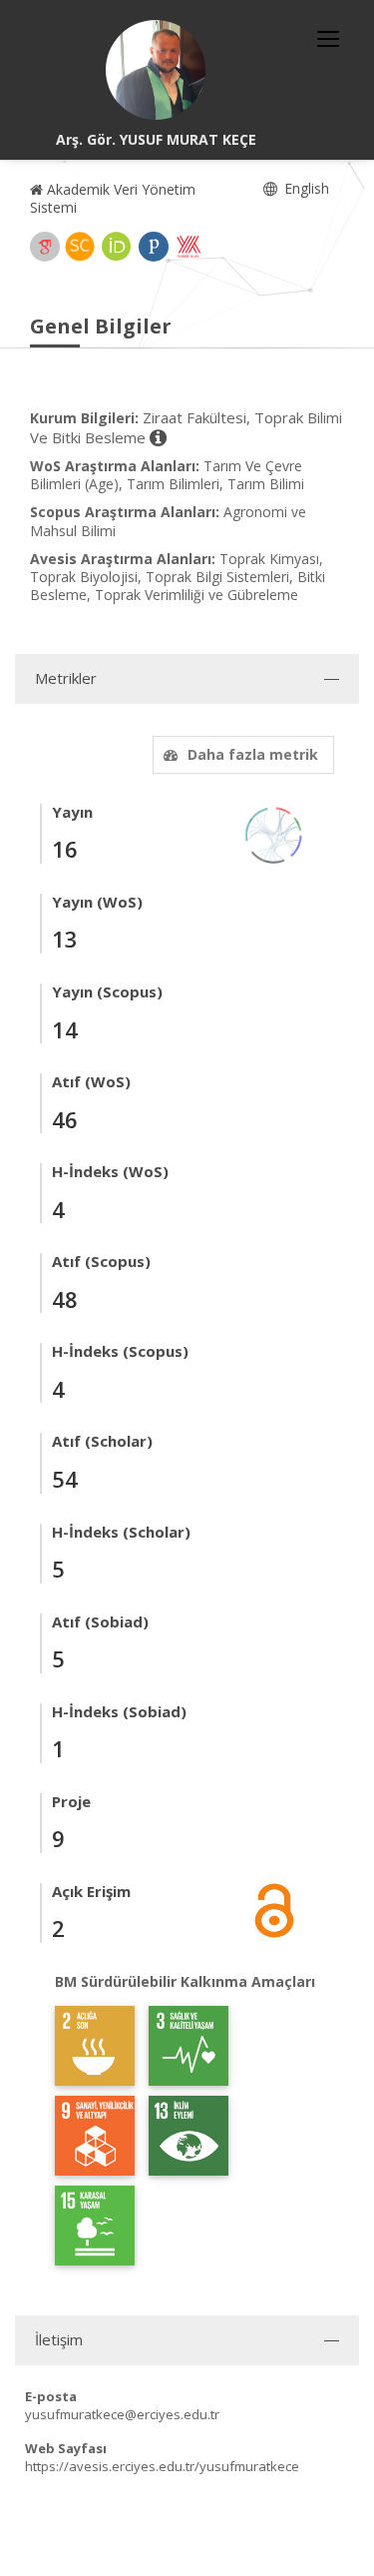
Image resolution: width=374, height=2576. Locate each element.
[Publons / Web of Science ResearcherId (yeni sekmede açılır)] (154, 247)
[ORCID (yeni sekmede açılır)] (117, 247)
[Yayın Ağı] (274, 833)
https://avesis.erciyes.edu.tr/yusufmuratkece (162, 2466)
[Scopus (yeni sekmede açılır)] (80, 247)
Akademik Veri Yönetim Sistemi (113, 198)
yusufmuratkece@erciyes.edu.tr (122, 2414)
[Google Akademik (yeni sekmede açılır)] (45, 247)
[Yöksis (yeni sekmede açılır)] (188, 247)
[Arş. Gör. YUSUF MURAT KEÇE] (156, 70)
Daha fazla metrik (253, 754)
